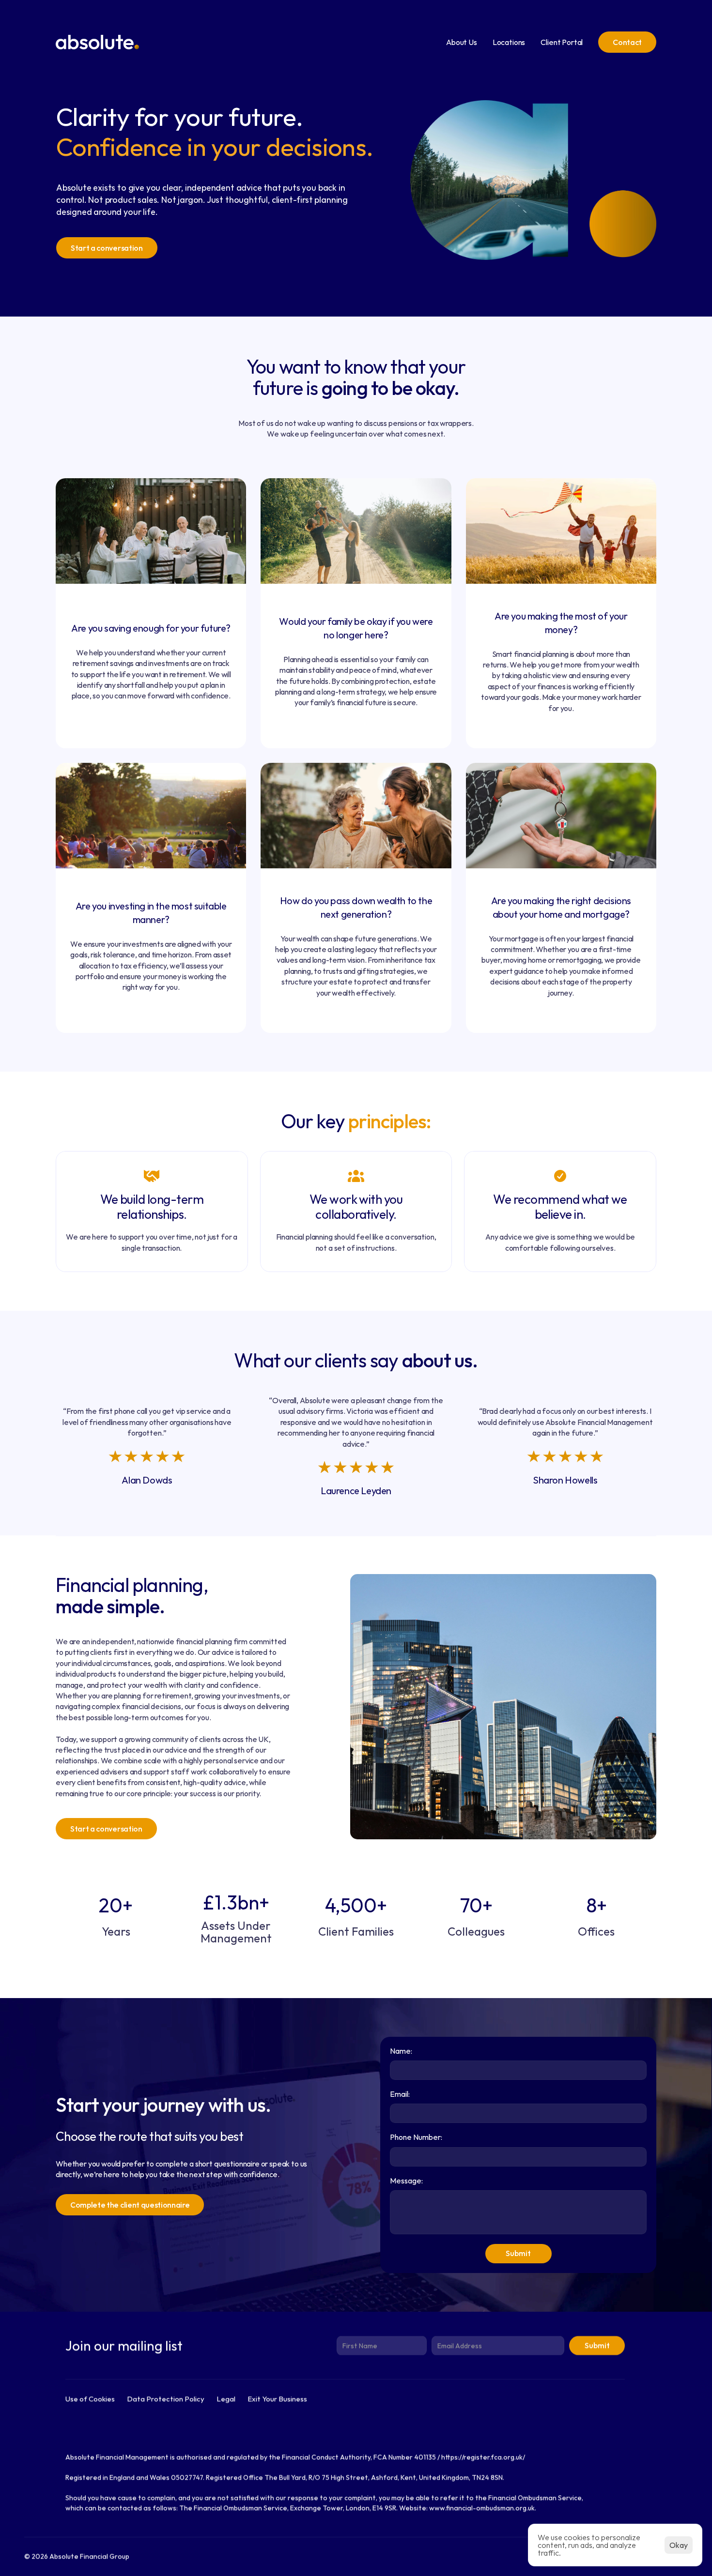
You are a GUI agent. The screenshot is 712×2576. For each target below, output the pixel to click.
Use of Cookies (90, 2399)
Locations (509, 42)
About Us (462, 42)
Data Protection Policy (166, 2399)
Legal (226, 2399)
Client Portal (562, 42)
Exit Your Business (277, 2399)
